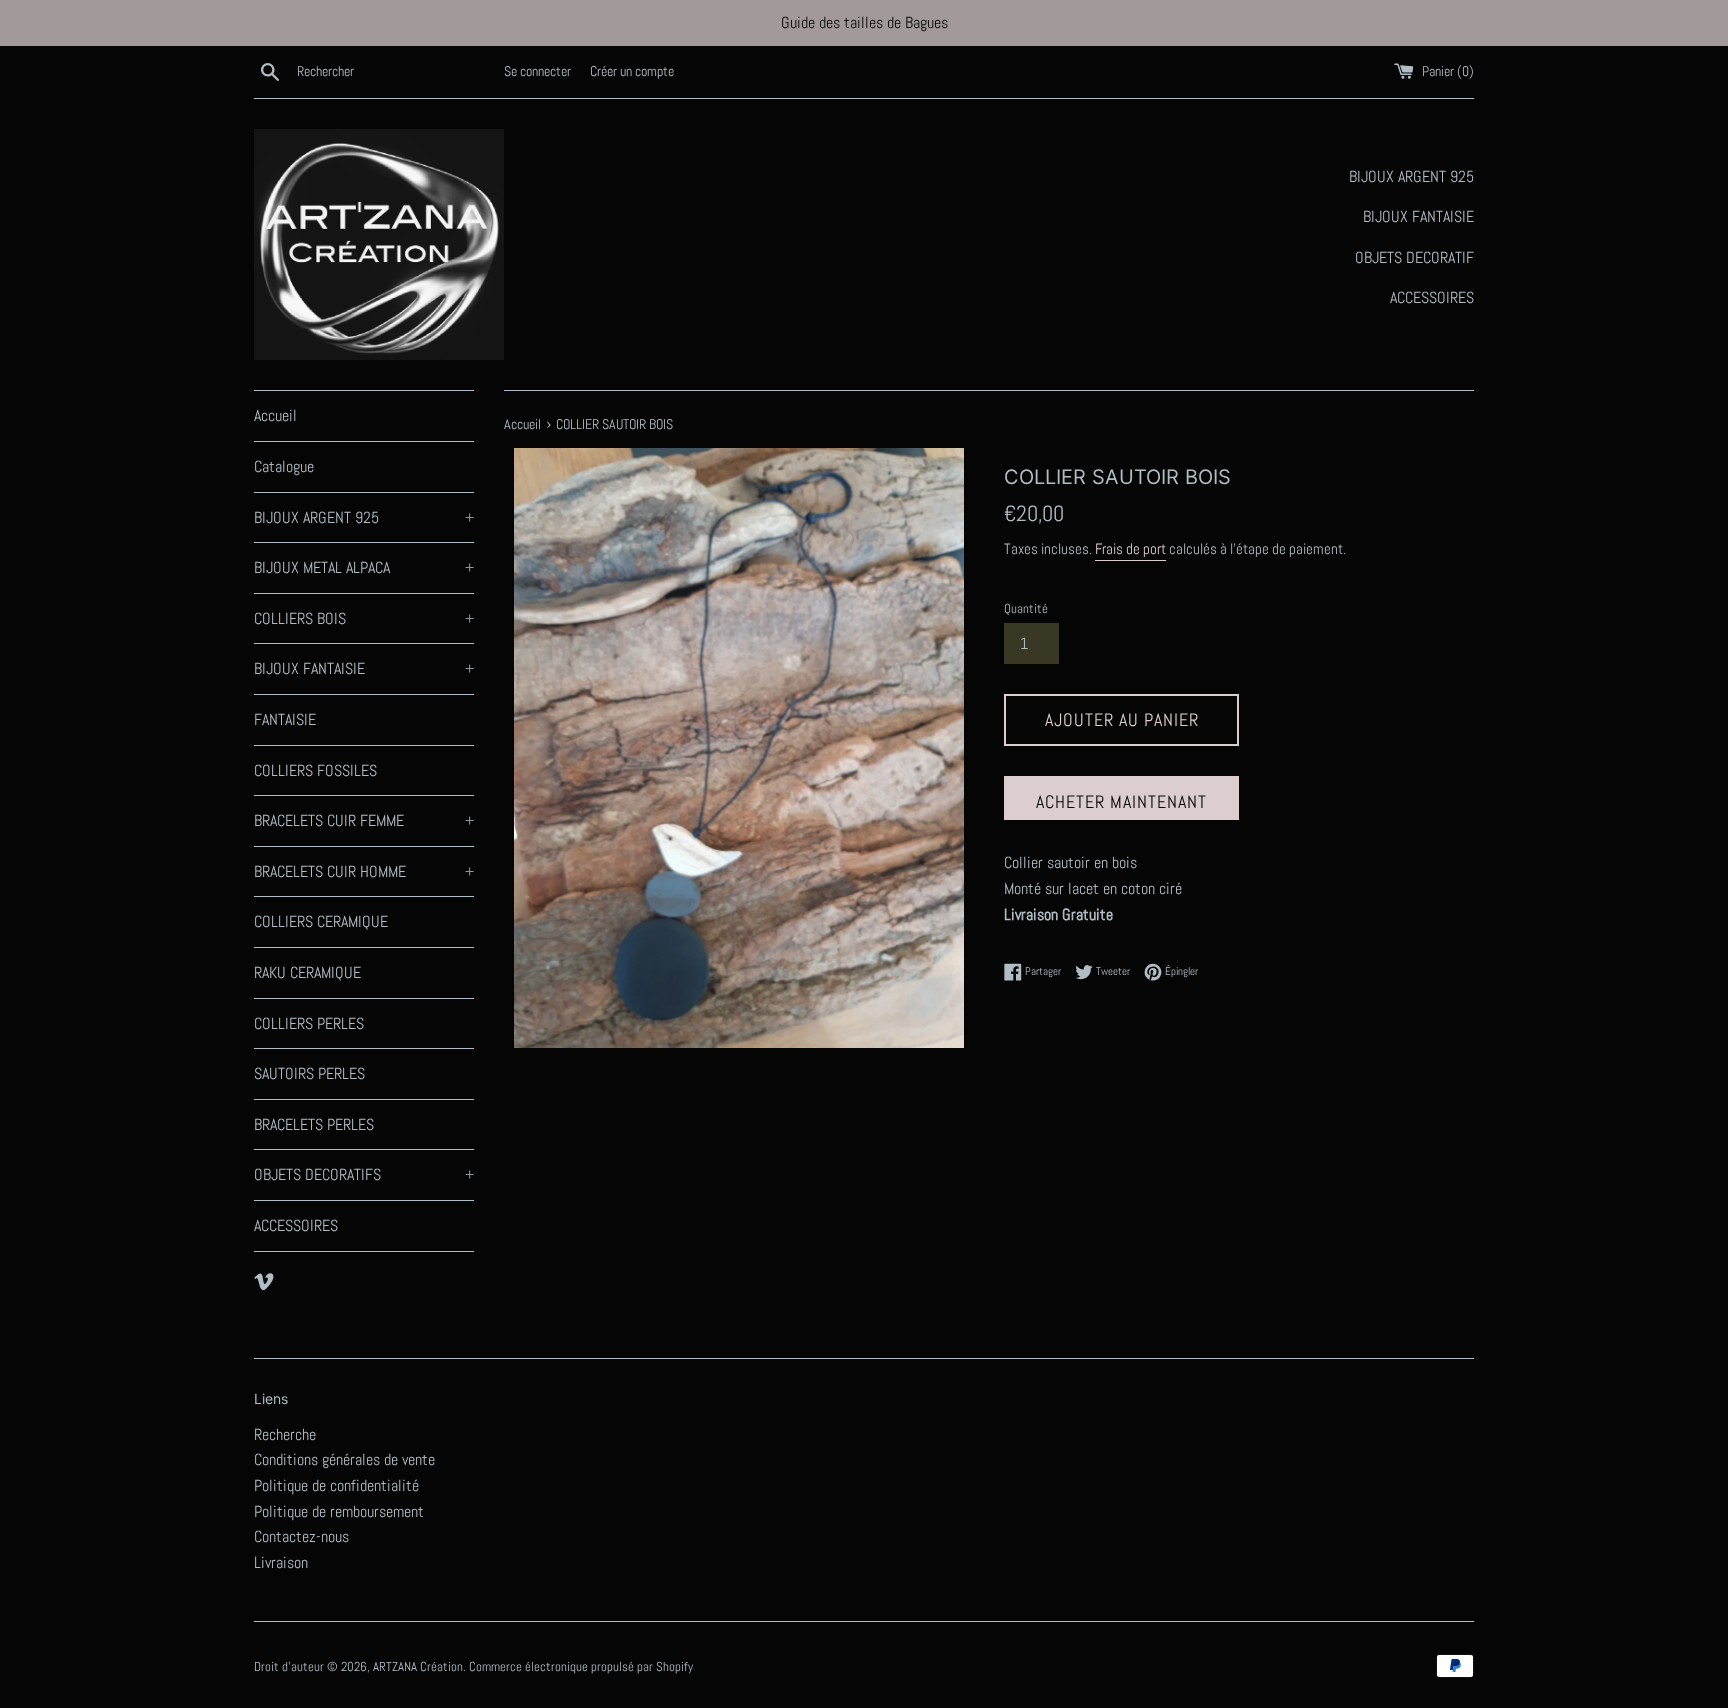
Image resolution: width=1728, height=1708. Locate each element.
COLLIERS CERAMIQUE (321, 921)
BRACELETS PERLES (314, 1124)
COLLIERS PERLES (309, 1023)
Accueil (275, 415)
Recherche (285, 1434)
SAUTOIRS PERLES (309, 1073)
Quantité (1026, 608)
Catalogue (284, 466)
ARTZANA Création (418, 1666)
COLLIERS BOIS (364, 618)
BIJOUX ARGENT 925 (364, 517)
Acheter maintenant (1121, 801)
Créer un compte (632, 71)
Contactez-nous (301, 1536)
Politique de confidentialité (336, 1485)
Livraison (281, 1562)
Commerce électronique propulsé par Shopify (581, 1666)
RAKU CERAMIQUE (307, 972)
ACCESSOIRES (296, 1225)
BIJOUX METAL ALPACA (364, 567)
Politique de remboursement (339, 1511)
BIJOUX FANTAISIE (364, 668)
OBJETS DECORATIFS (364, 1174)
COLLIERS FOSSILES (315, 770)
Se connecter (537, 71)
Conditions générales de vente (344, 1459)
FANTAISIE (285, 719)
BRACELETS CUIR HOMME (364, 871)
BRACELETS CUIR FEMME (364, 820)
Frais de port (1130, 548)
